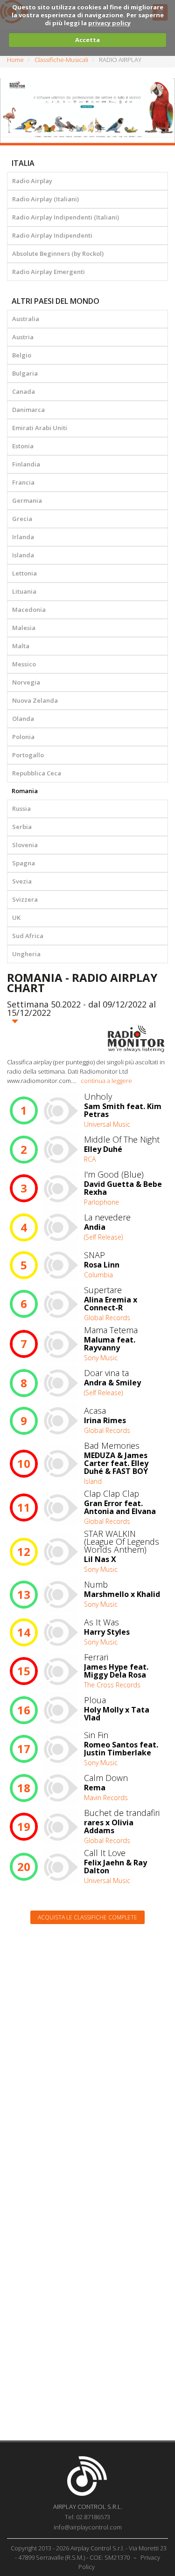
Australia (26, 319)
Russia (21, 808)
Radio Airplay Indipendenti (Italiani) (66, 217)
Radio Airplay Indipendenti (52, 235)
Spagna (24, 863)
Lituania (24, 591)
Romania (25, 791)
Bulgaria (25, 373)
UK (16, 918)
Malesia (24, 628)
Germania (27, 500)
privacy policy (109, 23)
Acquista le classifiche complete (87, 1917)
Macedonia (29, 610)
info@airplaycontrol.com (88, 2527)
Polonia (23, 737)
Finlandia (26, 464)
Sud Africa (28, 936)
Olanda (23, 719)
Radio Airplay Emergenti (49, 272)
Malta (21, 646)
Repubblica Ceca (37, 773)
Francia (23, 482)
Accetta (87, 40)
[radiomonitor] (136, 1039)
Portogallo (28, 755)
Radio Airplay (32, 181)
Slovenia (25, 845)
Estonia (23, 446)
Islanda (23, 555)
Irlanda (23, 537)
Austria (23, 337)
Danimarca (28, 410)
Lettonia (24, 573)
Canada (24, 391)
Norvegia (26, 682)
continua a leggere (106, 1081)
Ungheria (26, 954)
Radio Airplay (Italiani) (45, 199)
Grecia (22, 519)
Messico (24, 664)
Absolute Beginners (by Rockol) (58, 253)
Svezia (22, 881)
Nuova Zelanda (35, 700)
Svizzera (25, 899)
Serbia (22, 827)
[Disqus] (87, 2050)
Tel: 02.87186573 (87, 2517)
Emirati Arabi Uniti (40, 428)
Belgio (22, 355)
